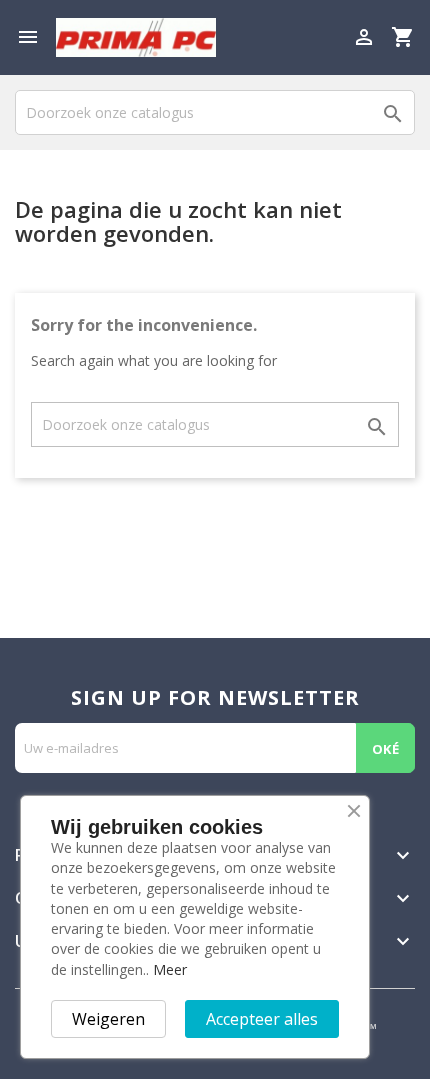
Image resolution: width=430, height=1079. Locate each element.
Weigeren (108, 1019)
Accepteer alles (262, 1019)
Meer (170, 969)
